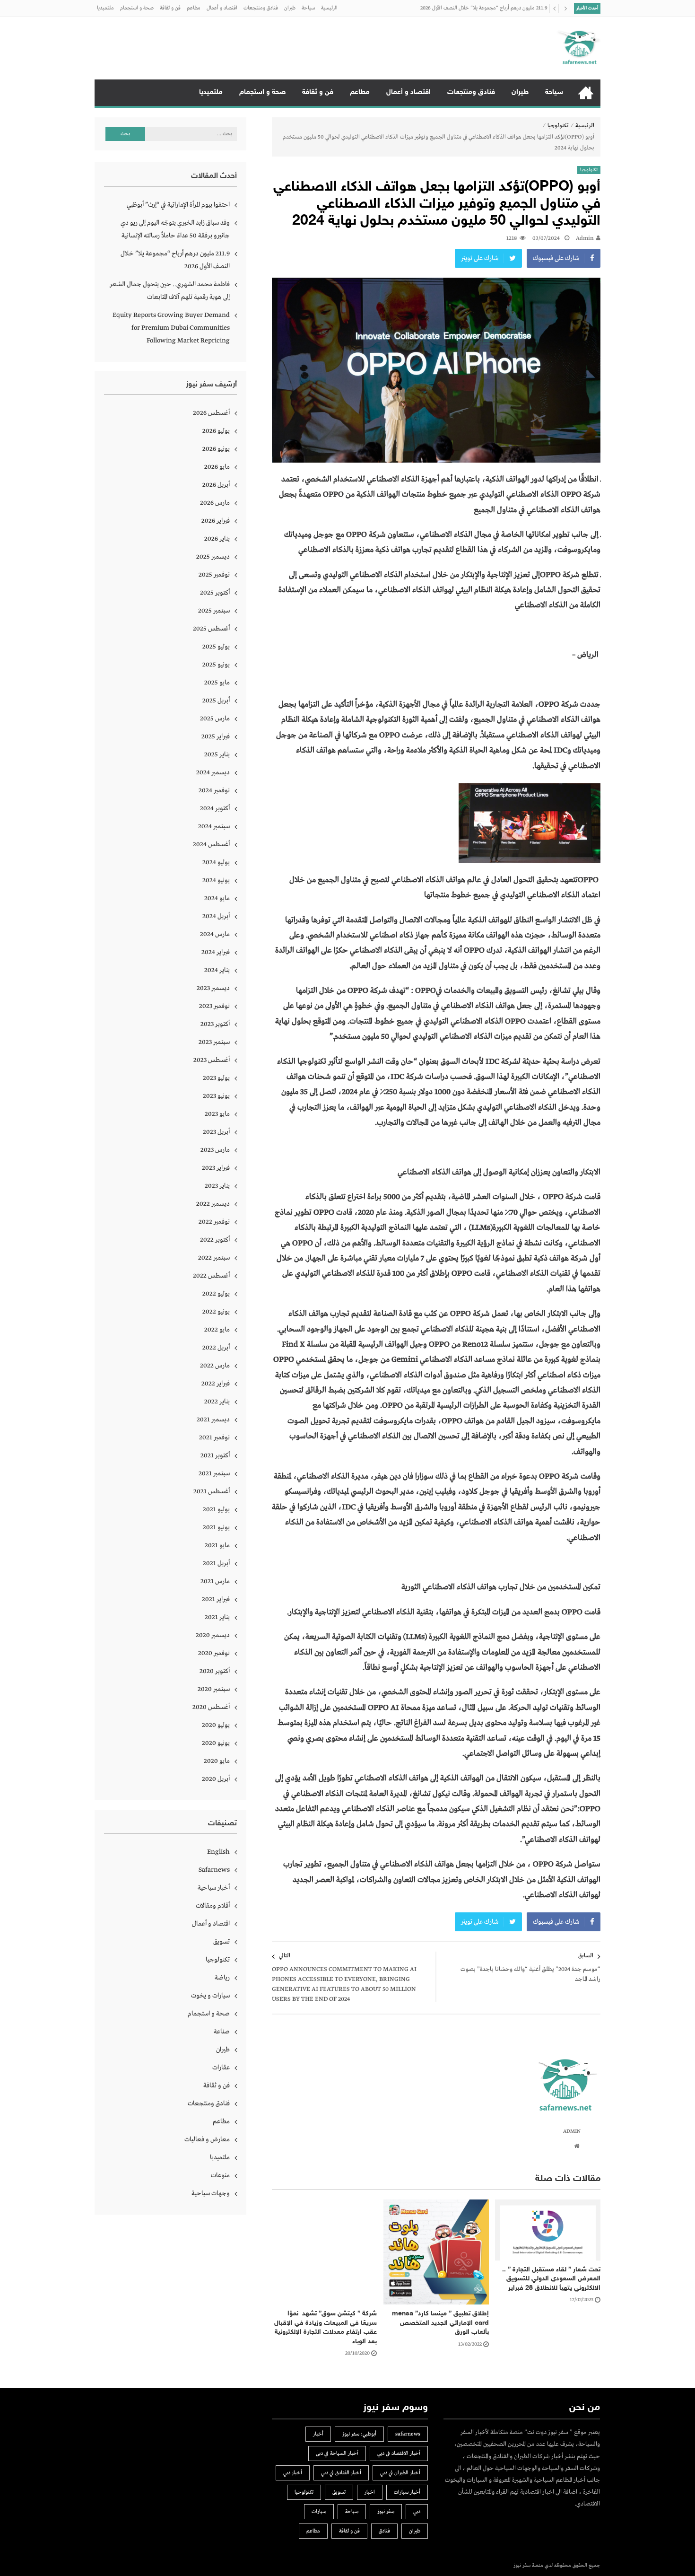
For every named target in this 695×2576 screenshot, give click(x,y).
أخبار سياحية (214, 1888)
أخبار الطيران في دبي (400, 2473)
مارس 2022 (215, 1366)
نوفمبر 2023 (214, 1006)
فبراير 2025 (216, 736)
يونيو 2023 (216, 1096)
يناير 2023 (217, 1186)
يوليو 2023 (216, 1078)
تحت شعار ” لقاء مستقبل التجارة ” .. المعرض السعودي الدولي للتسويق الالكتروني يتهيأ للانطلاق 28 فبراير (551, 2279)
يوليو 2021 (216, 1509)
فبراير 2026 (216, 521)
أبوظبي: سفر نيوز (359, 2434)
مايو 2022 (217, 1330)
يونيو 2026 (216, 449)
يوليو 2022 (216, 1294)
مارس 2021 (215, 1581)
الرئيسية (329, 8)
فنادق (384, 2531)
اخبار (370, 2492)
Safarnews (214, 1870)
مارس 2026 (215, 503)
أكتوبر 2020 (215, 1671)
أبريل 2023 (216, 1132)
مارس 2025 (215, 718)
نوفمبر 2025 (214, 575)
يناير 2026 (217, 539)
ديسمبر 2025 (213, 557)
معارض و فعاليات (207, 2139)
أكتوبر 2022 (215, 1240)
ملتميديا (105, 8)
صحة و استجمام (137, 8)
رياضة (222, 1978)
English (218, 1852)
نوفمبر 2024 (214, 790)
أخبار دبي (293, 2473)
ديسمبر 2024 (213, 772)
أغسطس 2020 (211, 1707)
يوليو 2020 (216, 1725)
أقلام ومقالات (213, 1906)
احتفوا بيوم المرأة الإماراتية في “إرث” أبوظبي (178, 205)
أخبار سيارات (407, 2492)
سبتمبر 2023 (214, 1042)
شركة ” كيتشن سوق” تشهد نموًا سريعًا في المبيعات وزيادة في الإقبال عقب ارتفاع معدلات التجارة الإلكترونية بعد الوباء (326, 2328)
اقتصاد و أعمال (222, 8)
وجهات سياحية (211, 2193)
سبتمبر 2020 (214, 1689)
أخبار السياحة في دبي (337, 2453)
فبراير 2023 (216, 1168)
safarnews (408, 2434)
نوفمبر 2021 (214, 1437)
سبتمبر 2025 (214, 611)
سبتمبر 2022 (214, 1258)
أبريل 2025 (216, 701)
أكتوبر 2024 (215, 808)
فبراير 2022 (216, 1384)
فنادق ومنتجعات (261, 8)
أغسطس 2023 (212, 1060)
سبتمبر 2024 (214, 826)
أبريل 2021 (216, 1563)
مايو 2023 (217, 1114)
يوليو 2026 (216, 431)
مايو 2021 (217, 1545)
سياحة (308, 8)
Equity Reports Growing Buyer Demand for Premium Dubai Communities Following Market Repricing (171, 328)
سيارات (319, 2512)
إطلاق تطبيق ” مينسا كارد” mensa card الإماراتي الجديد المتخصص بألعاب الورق (440, 2323)
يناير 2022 (217, 1402)
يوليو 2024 (216, 862)
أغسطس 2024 (211, 844)
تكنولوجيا (558, 126)
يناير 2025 (217, 754)
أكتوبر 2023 (215, 1024)
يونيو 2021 (216, 1527)
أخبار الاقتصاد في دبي (399, 2453)
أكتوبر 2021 (215, 1455)
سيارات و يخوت (210, 1996)
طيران (290, 8)
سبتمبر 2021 (214, 1473)
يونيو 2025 (216, 665)
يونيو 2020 (216, 1743)
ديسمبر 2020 (213, 1635)
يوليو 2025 (216, 647)
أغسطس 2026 (211, 413)
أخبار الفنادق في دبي (341, 2473)
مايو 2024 (217, 898)
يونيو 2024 (216, 880)
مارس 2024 (215, 934)
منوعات (220, 2175)
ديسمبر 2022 (213, 1204)
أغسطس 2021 (212, 1491)
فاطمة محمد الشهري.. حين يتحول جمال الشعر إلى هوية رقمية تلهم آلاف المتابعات (464, 15)
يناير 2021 (217, 1617)
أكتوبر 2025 (215, 593)
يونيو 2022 (216, 1312)
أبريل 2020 (216, 1779)
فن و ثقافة (170, 8)
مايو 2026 (217, 467)
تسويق (222, 1942)
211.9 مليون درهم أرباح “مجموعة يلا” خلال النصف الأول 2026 (175, 260)
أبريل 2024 (216, 916)
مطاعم (194, 8)
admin (585, 238)
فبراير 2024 (216, 952)
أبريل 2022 (216, 1348)
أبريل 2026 (216, 485)
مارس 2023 (215, 1150)
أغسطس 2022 (211, 1276)
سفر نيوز (386, 2512)
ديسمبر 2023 (213, 988)
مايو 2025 (217, 683)
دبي (417, 2512)
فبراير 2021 (216, 1599)
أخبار (318, 2434)
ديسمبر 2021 (213, 1419)
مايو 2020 (217, 1761)
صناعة (222, 2032)
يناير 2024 (217, 970)
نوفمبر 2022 (214, 1222)
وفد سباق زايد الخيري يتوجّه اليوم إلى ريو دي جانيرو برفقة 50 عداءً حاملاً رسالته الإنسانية (175, 229)
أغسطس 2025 (211, 629)
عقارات (221, 2068)
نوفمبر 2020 (214, 1653)
